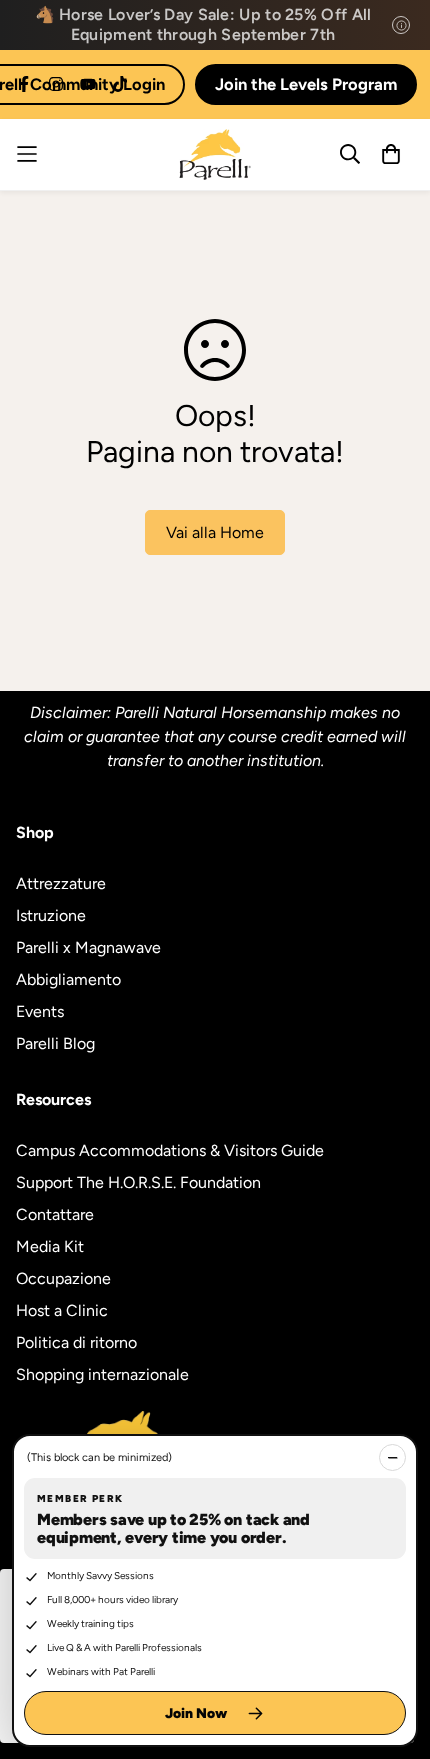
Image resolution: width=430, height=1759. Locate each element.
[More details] (401, 25)
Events (40, 1011)
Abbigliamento (68, 979)
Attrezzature (61, 883)
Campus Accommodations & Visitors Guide (170, 1150)
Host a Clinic (62, 1310)
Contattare (55, 1214)
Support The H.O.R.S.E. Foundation (138, 1182)
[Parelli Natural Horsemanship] (215, 154)
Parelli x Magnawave (88, 947)
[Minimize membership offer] (392, 1457)
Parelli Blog (55, 1043)
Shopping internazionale (102, 1374)
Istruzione (51, 915)
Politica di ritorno (76, 1342)
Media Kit (50, 1246)
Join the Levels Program (306, 84)
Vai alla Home (215, 532)
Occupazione (63, 1278)
